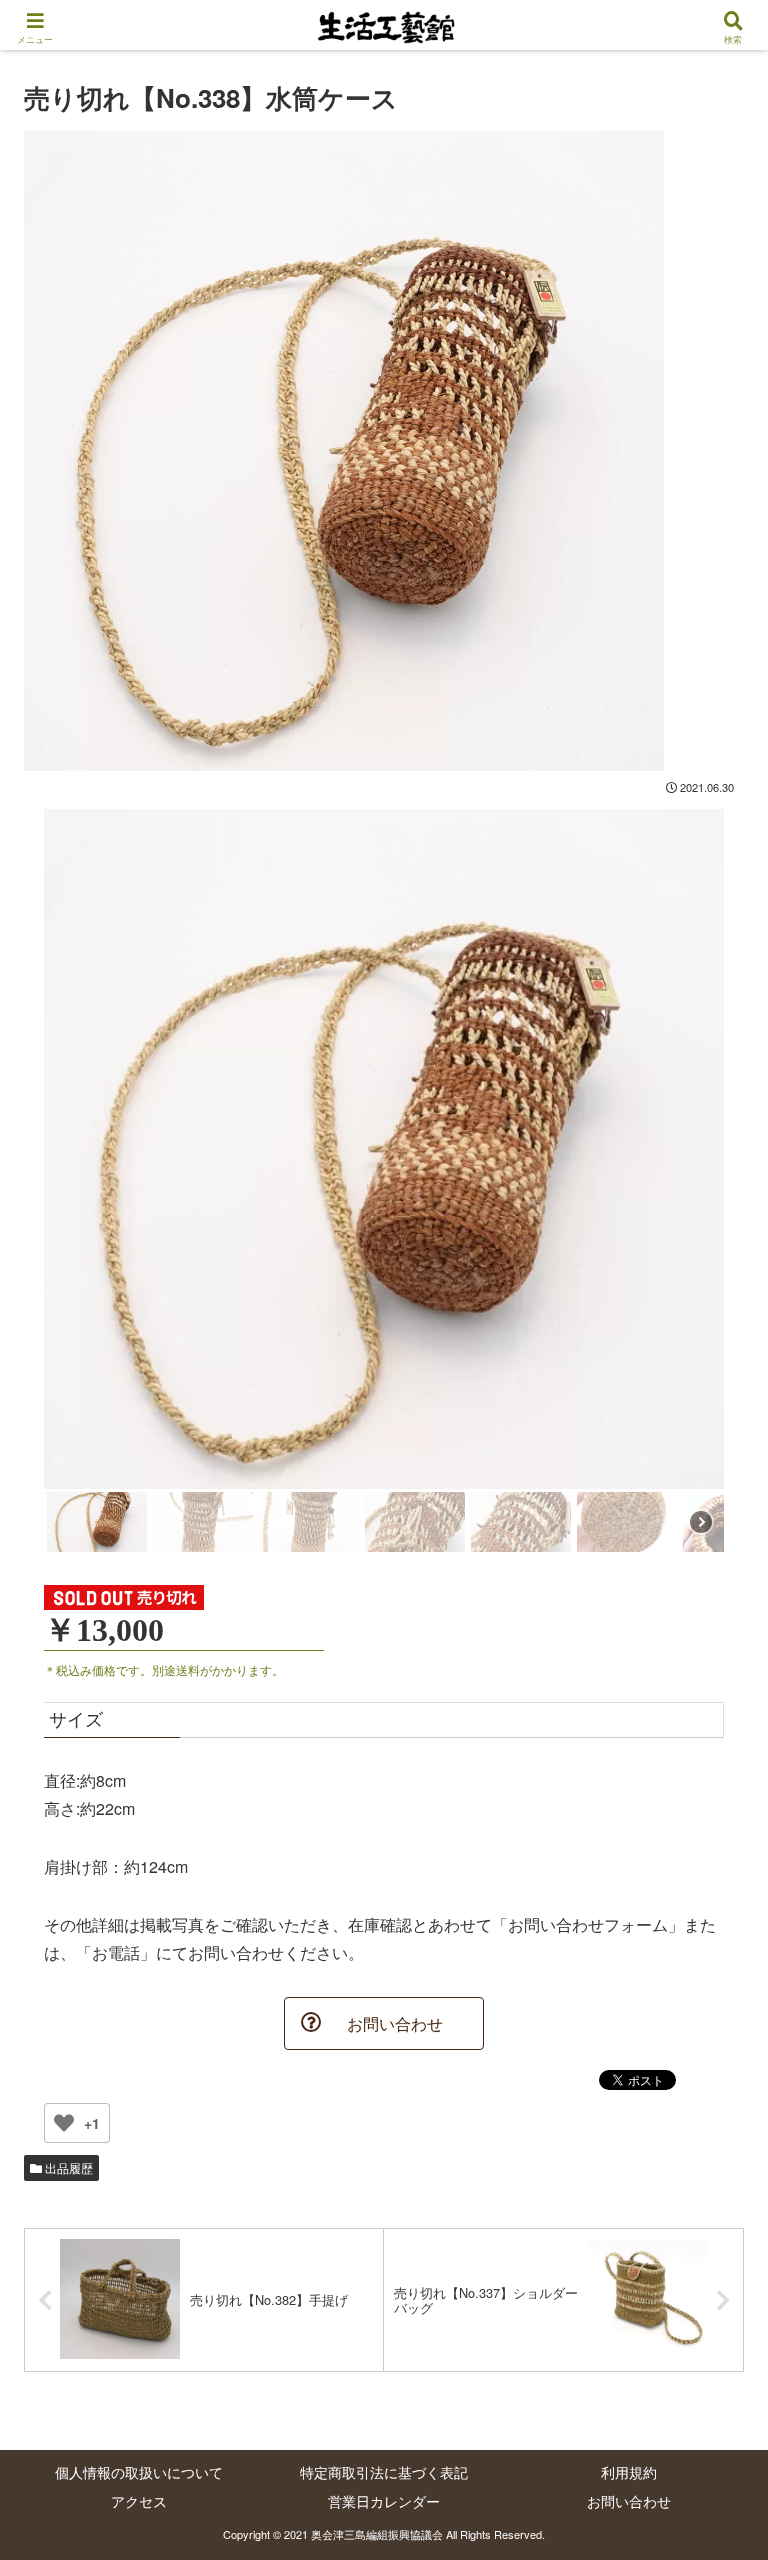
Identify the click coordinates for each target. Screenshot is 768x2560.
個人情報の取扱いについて (139, 2472)
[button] (709, 2002)
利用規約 (629, 2472)
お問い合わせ (629, 2501)
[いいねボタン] (64, 2123)
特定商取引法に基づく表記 (384, 2472)
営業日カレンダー (384, 2501)
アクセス (139, 2501)
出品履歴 (67, 2167)
